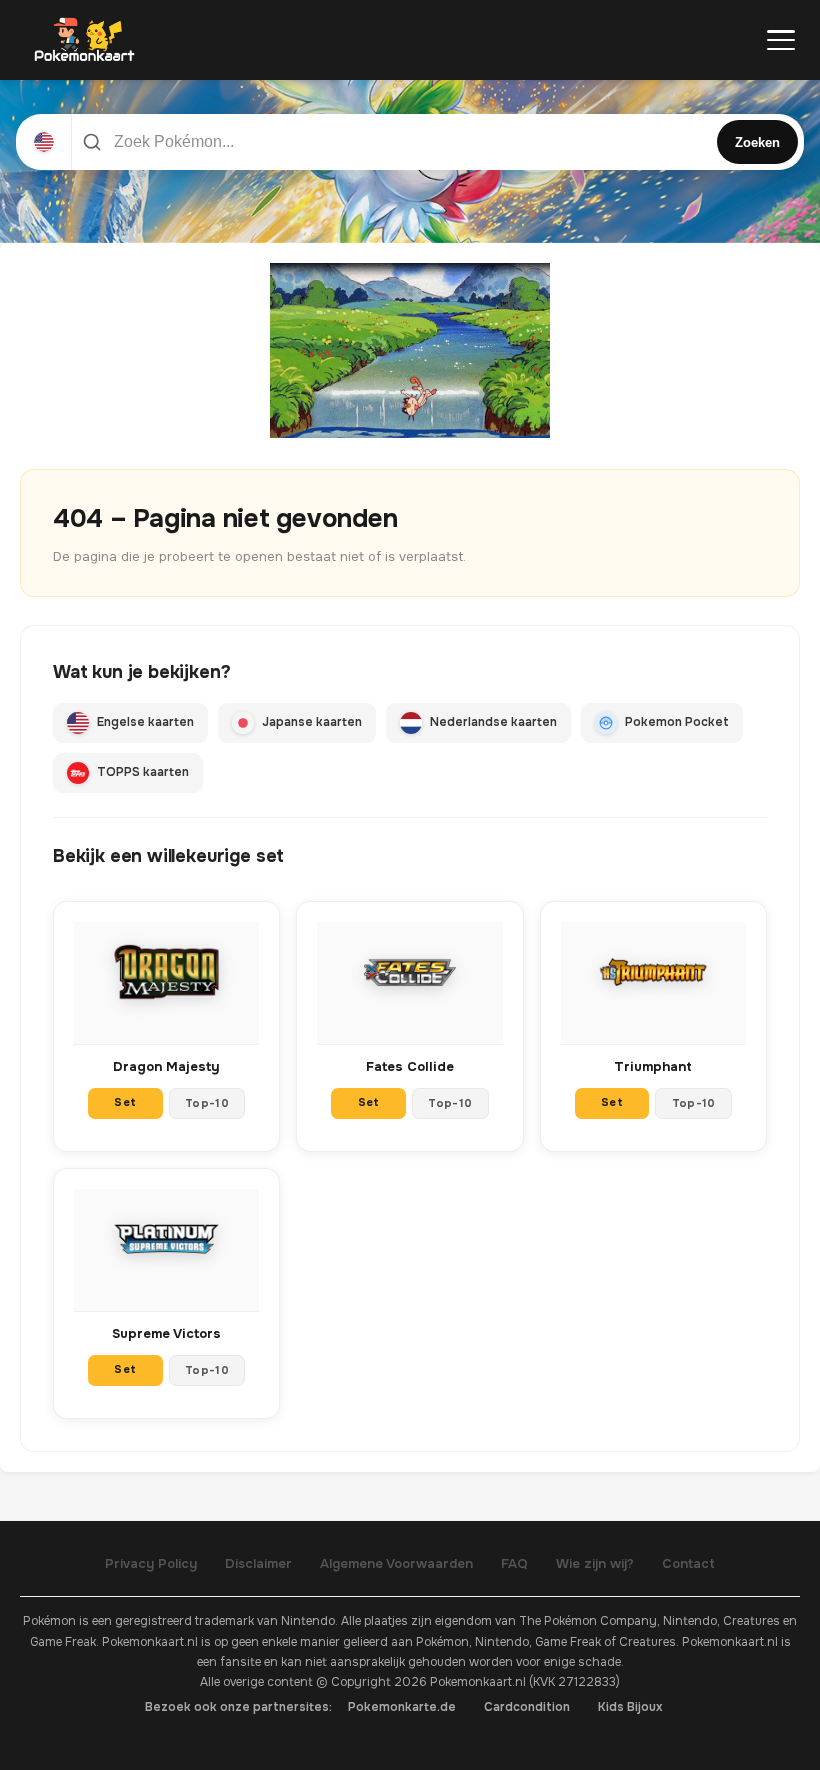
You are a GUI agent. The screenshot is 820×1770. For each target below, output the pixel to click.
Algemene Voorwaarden (396, 1563)
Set (125, 1102)
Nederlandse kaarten (493, 722)
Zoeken (757, 142)
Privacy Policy (151, 1563)
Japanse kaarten (312, 722)
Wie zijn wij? (595, 1563)
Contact (688, 1563)
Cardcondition (527, 1707)
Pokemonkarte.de (402, 1707)
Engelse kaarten (145, 722)
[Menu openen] (781, 40)
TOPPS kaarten (143, 772)
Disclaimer (258, 1563)
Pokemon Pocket (677, 722)
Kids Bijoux (630, 1707)
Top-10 (207, 1103)
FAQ (514, 1563)
